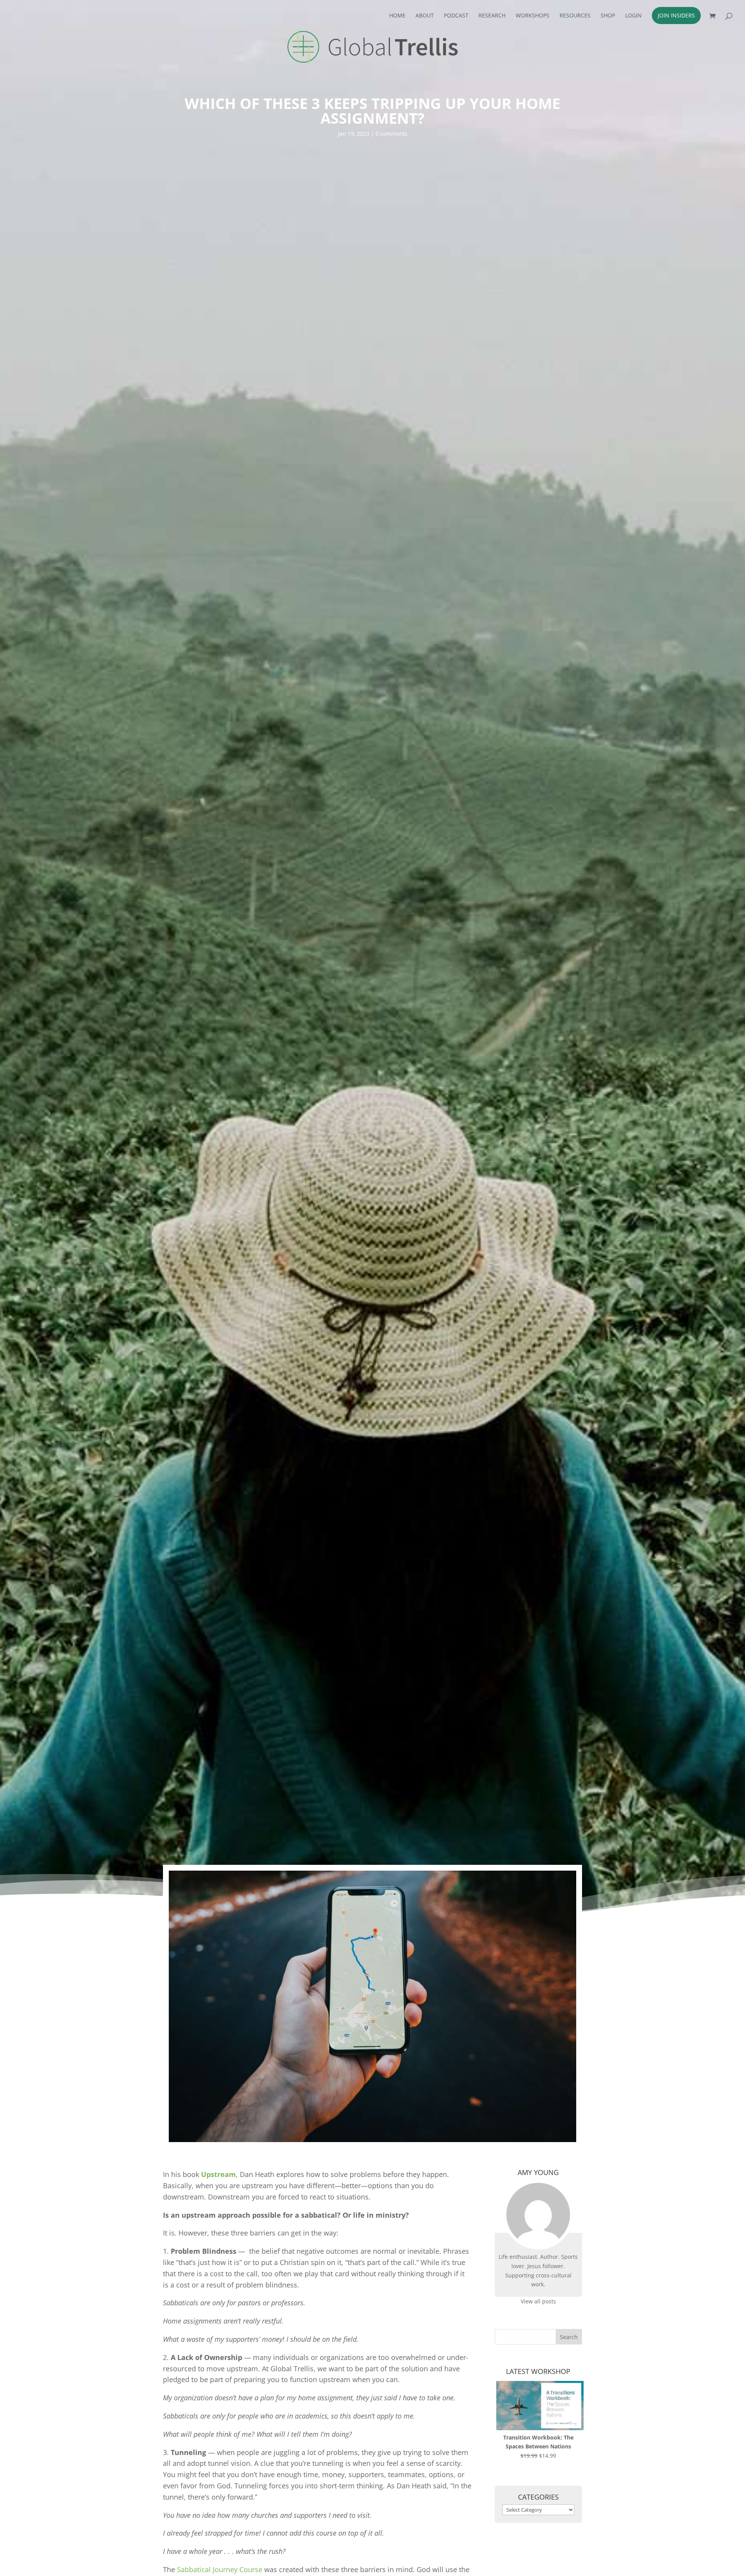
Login (633, 16)
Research (492, 16)
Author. (550, 2257)
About (425, 16)
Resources (575, 16)
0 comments (392, 134)
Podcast (456, 16)
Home (397, 16)
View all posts (538, 2301)
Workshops (533, 16)
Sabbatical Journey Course (220, 2569)
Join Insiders (676, 15)
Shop (608, 16)
